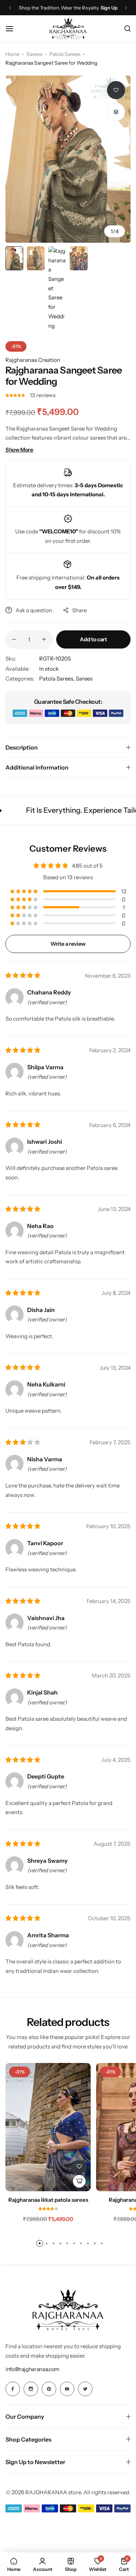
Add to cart (93, 639)
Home (13, 54)
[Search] (127, 29)
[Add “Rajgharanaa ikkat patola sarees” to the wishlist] (79, 2167)
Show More (19, 450)
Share (79, 610)
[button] (10, 8)
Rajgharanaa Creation (33, 360)
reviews (43, 395)
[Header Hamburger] (13, 29)
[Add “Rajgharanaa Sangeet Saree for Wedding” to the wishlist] (116, 90)
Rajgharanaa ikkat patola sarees (48, 2200)
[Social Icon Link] (13, 2389)
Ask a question (34, 610)
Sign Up (109, 8)
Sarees (34, 54)
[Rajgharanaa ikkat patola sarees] (48, 2127)
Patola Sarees (65, 54)
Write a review (68, 944)
